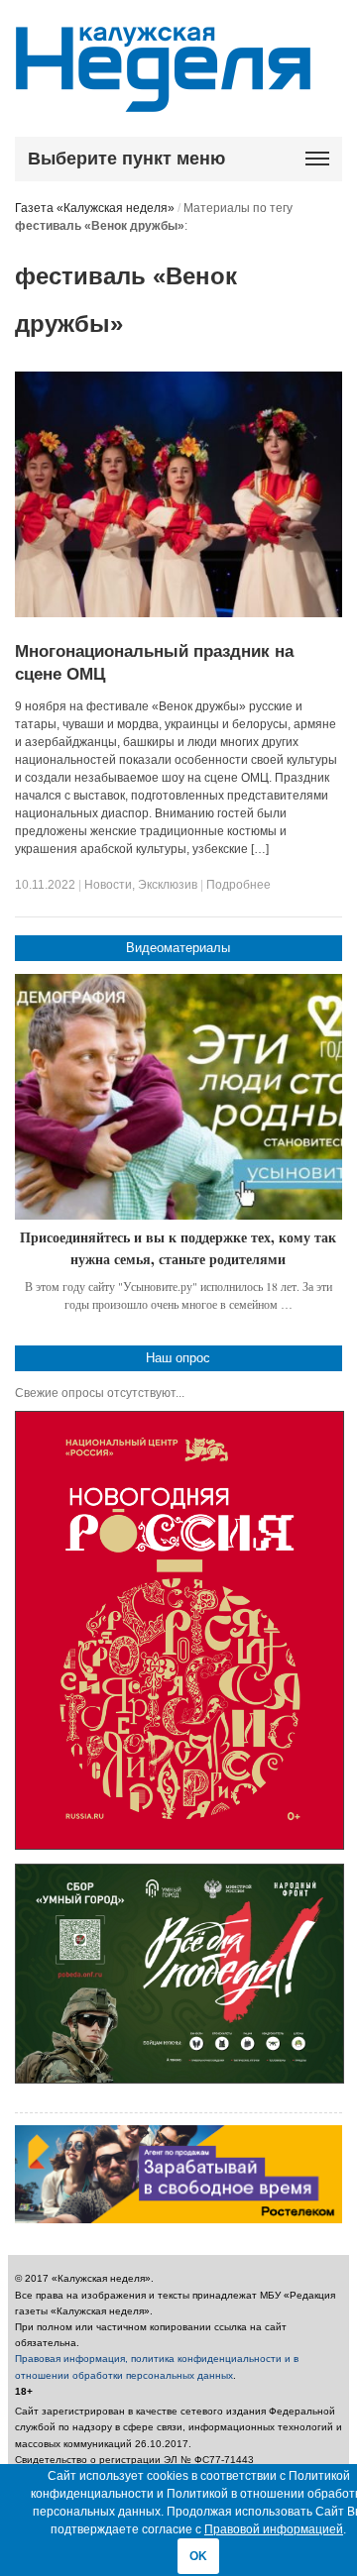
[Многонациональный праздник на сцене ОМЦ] (179, 613)
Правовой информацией (274, 2529)
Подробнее (238, 885)
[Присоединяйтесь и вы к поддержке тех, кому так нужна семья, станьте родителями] (179, 1097)
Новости (108, 885)
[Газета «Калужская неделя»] (163, 101)
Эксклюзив (168, 885)
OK (198, 2556)
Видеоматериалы (178, 948)
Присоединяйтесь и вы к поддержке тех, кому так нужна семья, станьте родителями (178, 1248)
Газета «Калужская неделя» (95, 208)
